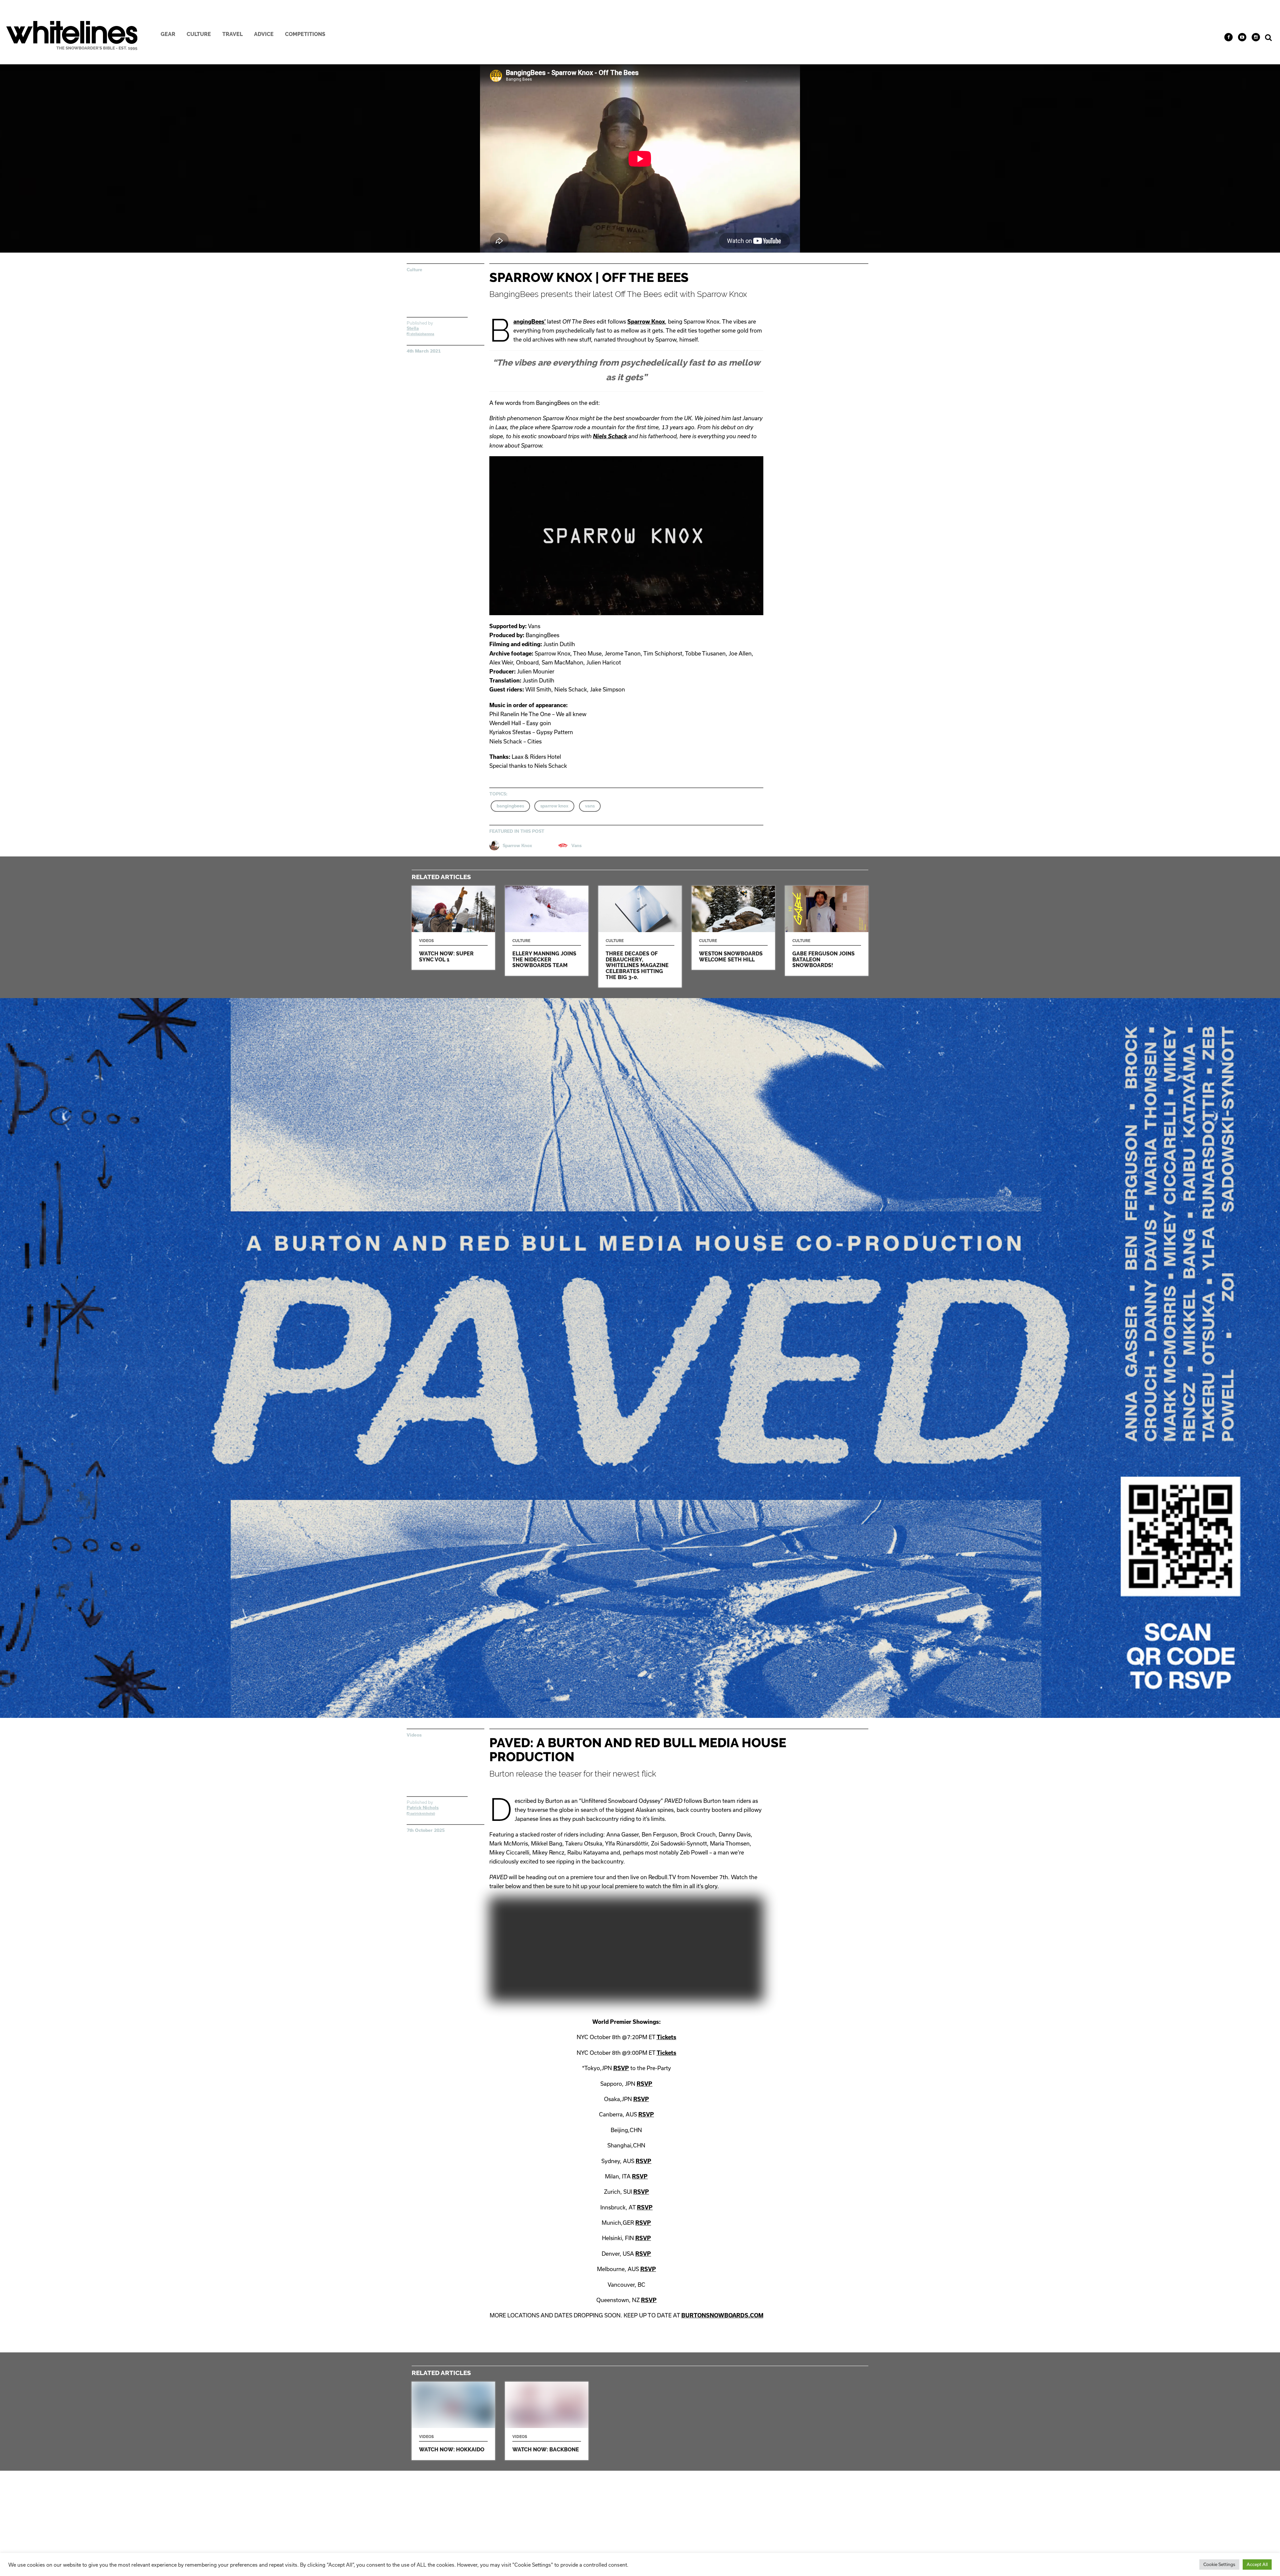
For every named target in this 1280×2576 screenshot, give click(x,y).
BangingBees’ (529, 321)
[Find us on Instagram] (1256, 37)
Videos (414, 1735)
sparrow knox (554, 806)
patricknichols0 (422, 1814)
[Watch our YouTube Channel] (1242, 37)
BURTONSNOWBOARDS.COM (722, 2315)
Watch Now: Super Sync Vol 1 (453, 928)
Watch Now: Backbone (547, 2421)
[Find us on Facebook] (1228, 37)
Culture (199, 34)
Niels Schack (610, 436)
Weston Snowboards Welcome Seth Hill (733, 928)
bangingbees (510, 806)
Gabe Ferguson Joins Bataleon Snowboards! (827, 931)
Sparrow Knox (646, 321)
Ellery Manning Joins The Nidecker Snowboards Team (547, 931)
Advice (264, 34)
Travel (232, 34)
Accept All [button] (1257, 2564)
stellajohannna (422, 334)
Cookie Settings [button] (1219, 2564)
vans (590, 806)
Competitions (305, 34)
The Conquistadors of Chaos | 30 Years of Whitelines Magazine (640, 937)
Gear (168, 34)
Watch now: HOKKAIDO (453, 2421)
